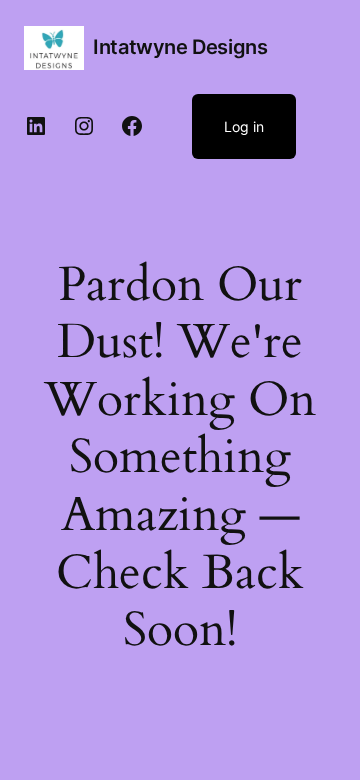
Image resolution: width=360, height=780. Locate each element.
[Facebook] (132, 126)
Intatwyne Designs (180, 47)
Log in (244, 126)
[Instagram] (84, 126)
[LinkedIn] (36, 126)
